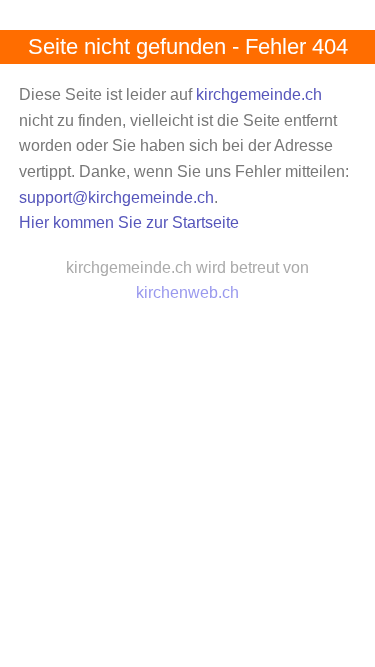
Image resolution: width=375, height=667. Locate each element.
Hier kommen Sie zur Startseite (129, 222)
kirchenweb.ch (187, 292)
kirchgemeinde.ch (259, 94)
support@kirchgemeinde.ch (116, 197)
